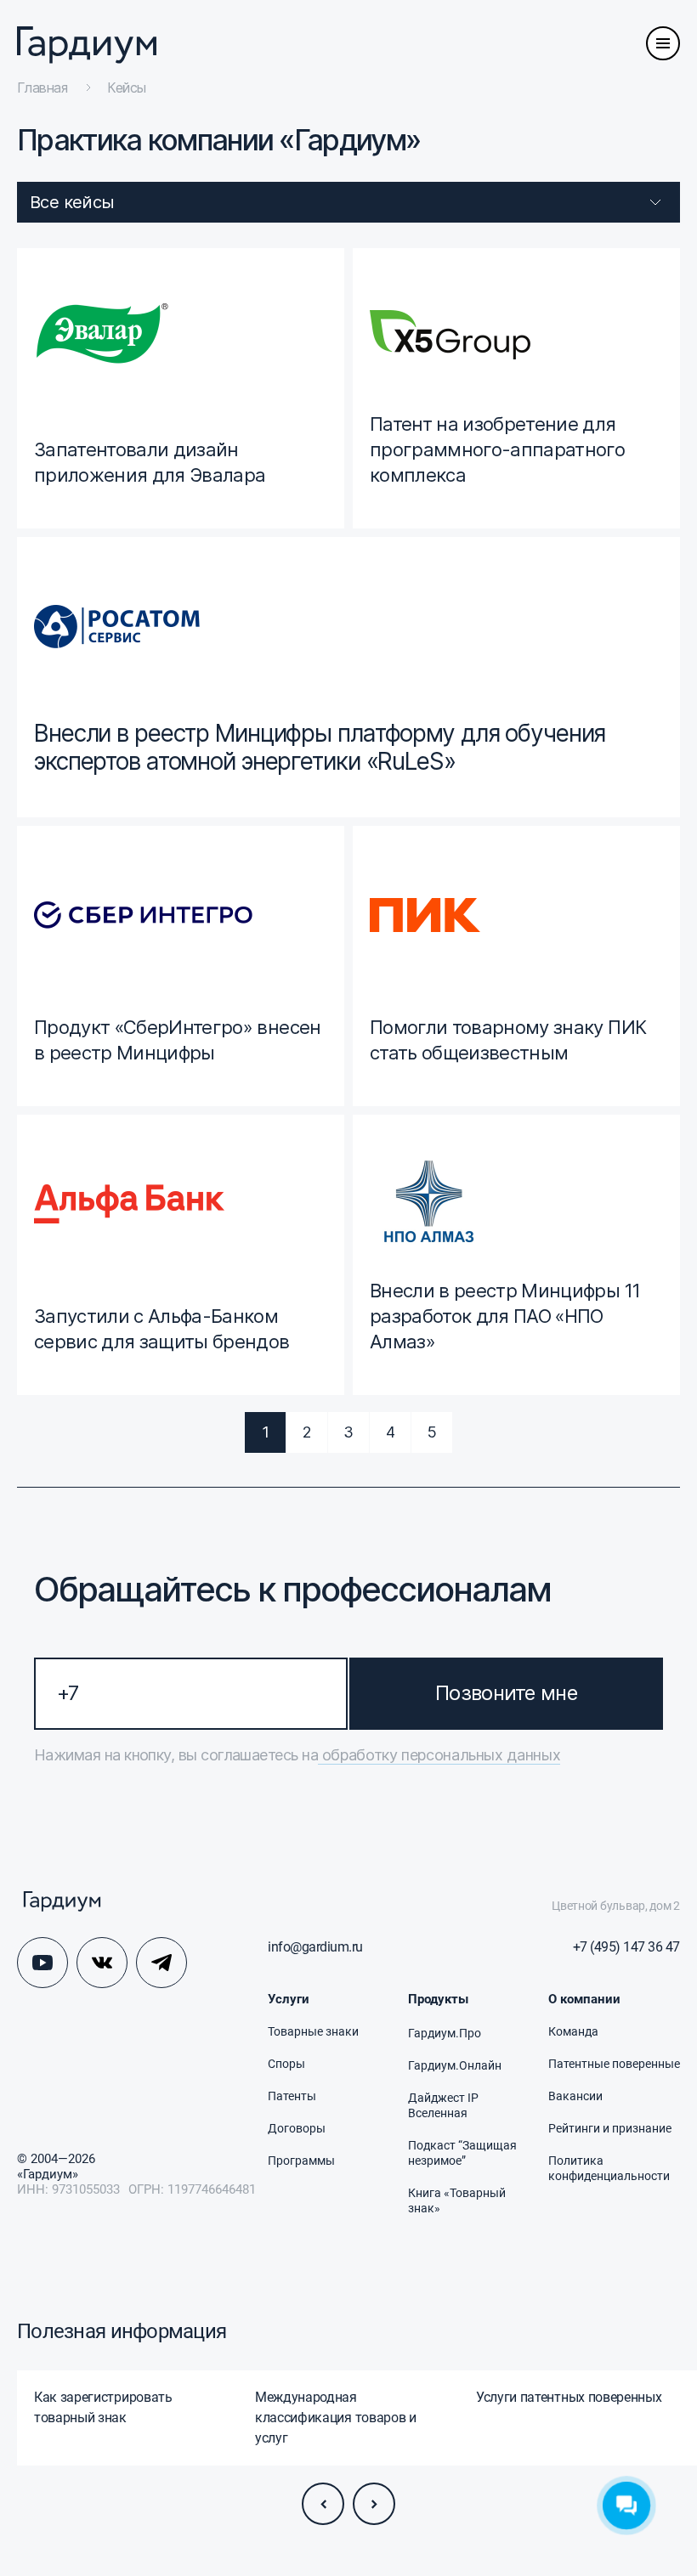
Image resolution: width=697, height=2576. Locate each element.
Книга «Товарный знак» (457, 2200)
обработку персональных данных (439, 1755)
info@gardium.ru (315, 1947)
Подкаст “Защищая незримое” (462, 2153)
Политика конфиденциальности (609, 2168)
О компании (584, 1999)
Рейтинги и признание (610, 2128)
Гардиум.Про (445, 2033)
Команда (573, 2031)
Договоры (297, 2128)
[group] (127, 2418)
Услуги (289, 1999)
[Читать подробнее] (181, 388)
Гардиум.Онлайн (455, 2065)
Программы (301, 2161)
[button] (323, 2504)
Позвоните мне (506, 1693)
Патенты (292, 2096)
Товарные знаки (313, 2031)
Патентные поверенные (614, 2064)
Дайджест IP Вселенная (443, 2105)
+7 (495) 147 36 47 (626, 1947)
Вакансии (575, 2096)
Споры (286, 2064)
